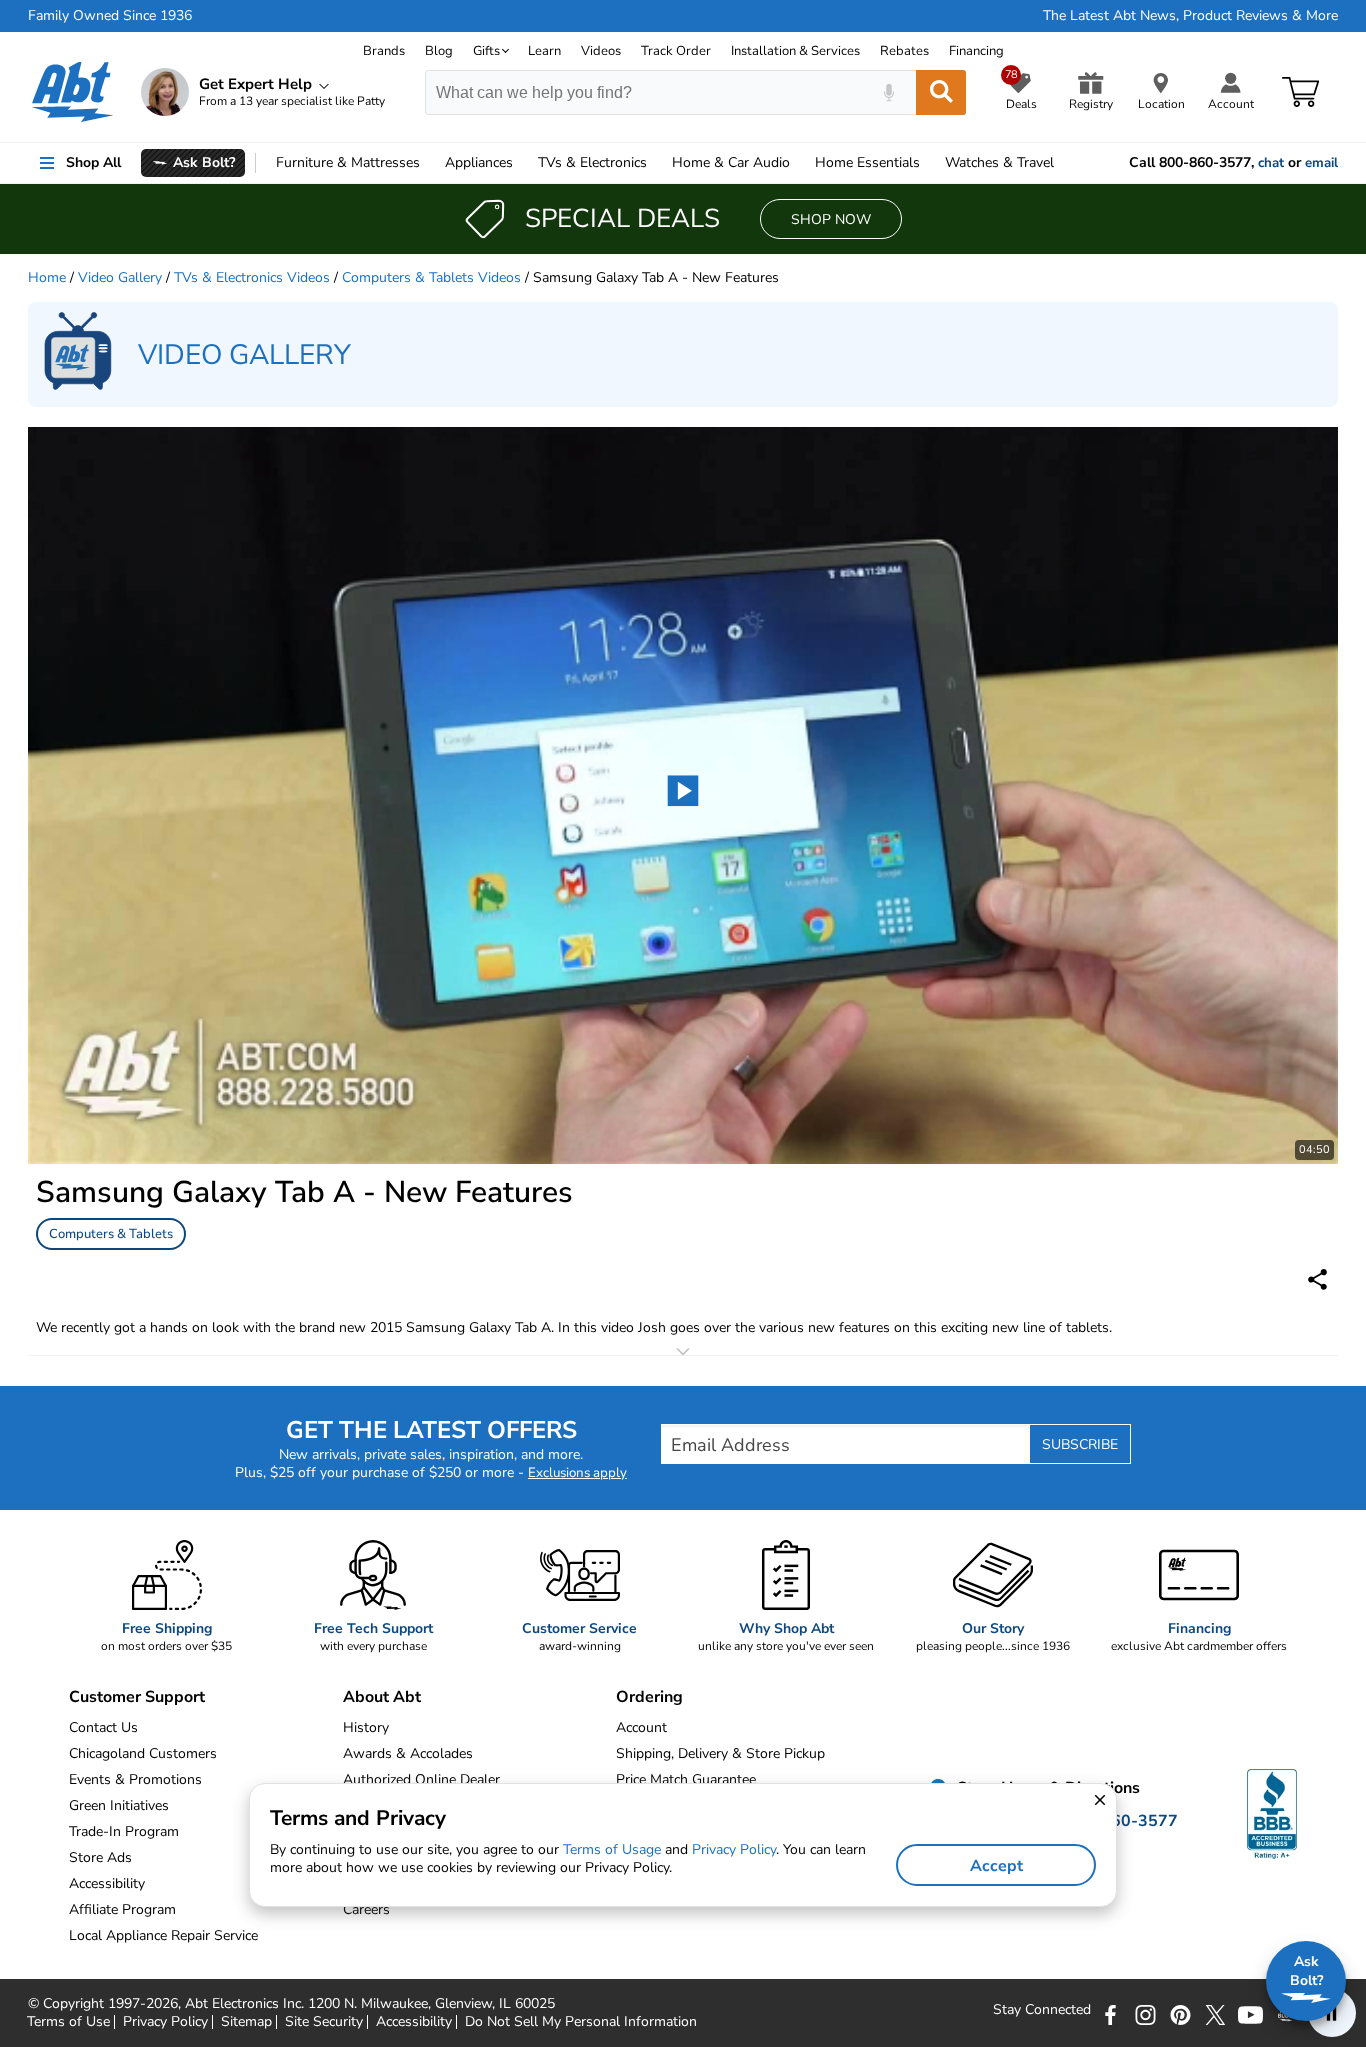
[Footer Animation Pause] (1332, 2013)
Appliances (479, 162)
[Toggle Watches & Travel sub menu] (1063, 163)
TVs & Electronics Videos (252, 277)
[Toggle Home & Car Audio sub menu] (799, 163)
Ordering (649, 1697)
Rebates (904, 51)
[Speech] (888, 92)
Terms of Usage (612, 1849)
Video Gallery (120, 277)
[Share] (1317, 1279)
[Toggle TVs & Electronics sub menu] (656, 163)
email (1321, 163)
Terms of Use (68, 2022)
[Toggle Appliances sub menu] (522, 163)
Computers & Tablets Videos (431, 277)
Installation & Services (795, 51)
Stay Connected (1042, 2010)
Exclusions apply (577, 1473)
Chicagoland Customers (143, 1753)
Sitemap (246, 2022)
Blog (439, 51)
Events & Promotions (135, 1779)
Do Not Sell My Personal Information (581, 2022)
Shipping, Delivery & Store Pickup (720, 1753)
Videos (601, 51)
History (366, 1727)
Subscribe (1080, 1444)
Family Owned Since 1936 (110, 16)
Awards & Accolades (408, 1753)
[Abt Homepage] (72, 92)
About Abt (382, 1697)
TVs (592, 162)
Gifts (486, 51)
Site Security (324, 2022)
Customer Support (137, 1697)
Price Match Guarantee (686, 1779)
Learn (544, 51)
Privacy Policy (165, 2022)
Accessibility (414, 2022)
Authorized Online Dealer (421, 1779)
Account (641, 1727)
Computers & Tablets (111, 1234)
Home (867, 162)
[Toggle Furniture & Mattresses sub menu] (429, 163)
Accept (996, 1866)
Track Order (676, 51)
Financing (976, 51)
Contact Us (103, 1727)
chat (1271, 163)
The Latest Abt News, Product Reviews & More (1190, 16)
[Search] (941, 92)
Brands (384, 51)
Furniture (348, 162)
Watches (999, 162)
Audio (731, 162)
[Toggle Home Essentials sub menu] (929, 163)
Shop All (93, 162)
